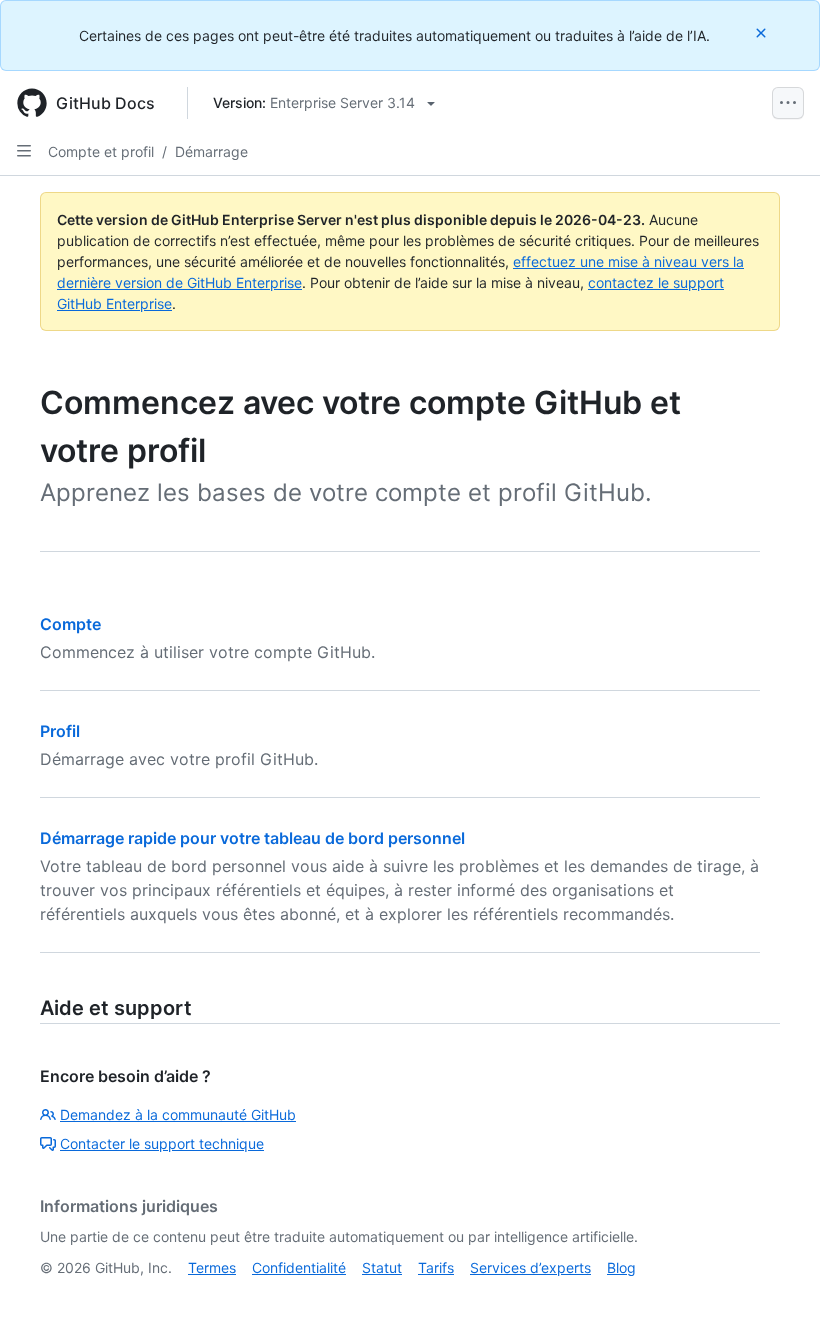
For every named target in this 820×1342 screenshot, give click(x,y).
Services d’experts (530, 1267)
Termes (212, 1267)
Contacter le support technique (162, 1143)
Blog (621, 1267)
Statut (382, 1267)
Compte (70, 624)
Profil (60, 731)
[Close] (763, 32)
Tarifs (436, 1267)
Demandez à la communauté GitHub (178, 1114)
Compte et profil (101, 151)
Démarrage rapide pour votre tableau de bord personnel (252, 838)
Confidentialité (299, 1267)
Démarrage (211, 151)
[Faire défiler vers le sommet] (776, 1298)
